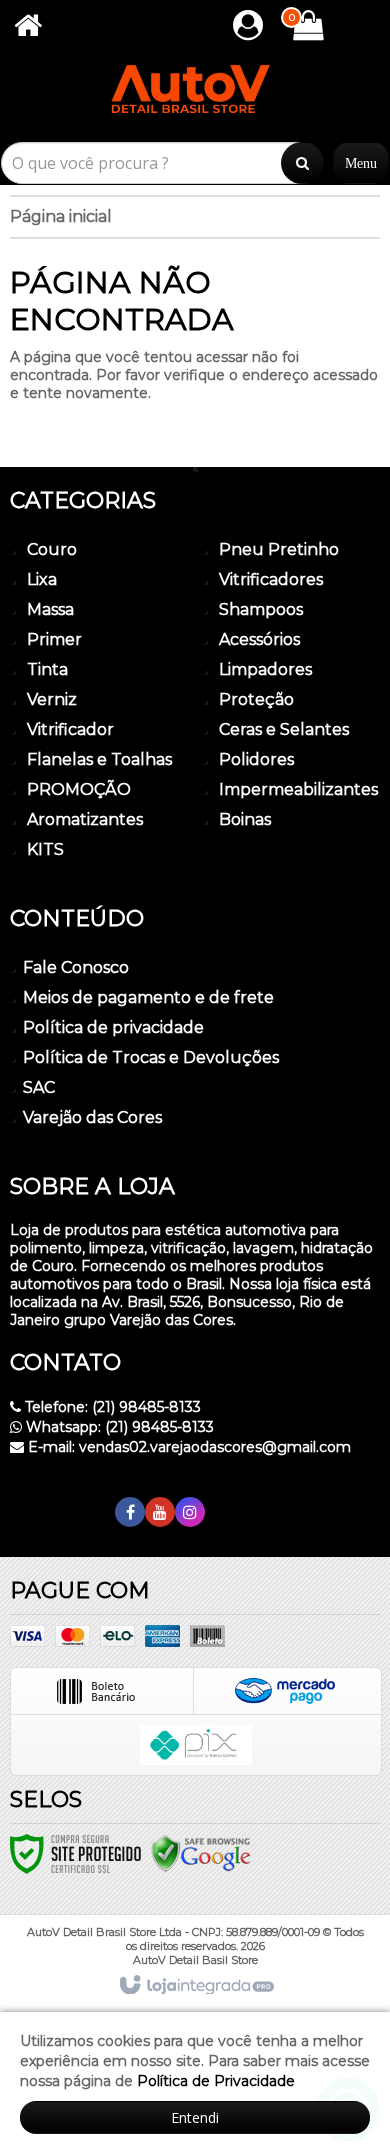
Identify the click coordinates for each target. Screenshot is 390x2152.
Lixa (42, 579)
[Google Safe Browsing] (201, 1853)
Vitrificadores (271, 579)
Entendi (195, 2117)
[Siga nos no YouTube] (160, 1513)
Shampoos (261, 609)
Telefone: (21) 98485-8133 (111, 1407)
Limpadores (265, 669)
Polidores (256, 759)
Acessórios (259, 639)
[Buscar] (302, 163)
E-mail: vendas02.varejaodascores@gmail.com (187, 1447)
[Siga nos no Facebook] (130, 1513)
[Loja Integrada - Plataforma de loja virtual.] (195, 1986)
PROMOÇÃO (79, 789)
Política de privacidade (113, 1027)
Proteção (256, 699)
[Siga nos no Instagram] (190, 1513)
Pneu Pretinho (279, 549)
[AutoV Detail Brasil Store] (195, 97)
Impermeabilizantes (298, 789)
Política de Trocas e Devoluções (151, 1057)
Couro (52, 549)
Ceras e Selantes (284, 729)
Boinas (245, 819)
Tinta (47, 669)
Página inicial (61, 216)
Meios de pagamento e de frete (148, 997)
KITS (45, 849)
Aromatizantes (85, 819)
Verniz (52, 699)
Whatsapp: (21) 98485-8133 (118, 1427)
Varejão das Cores (92, 1117)
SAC (39, 1087)
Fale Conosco (76, 967)
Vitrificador (70, 729)
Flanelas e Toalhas (99, 759)
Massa (50, 609)
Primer (54, 639)
